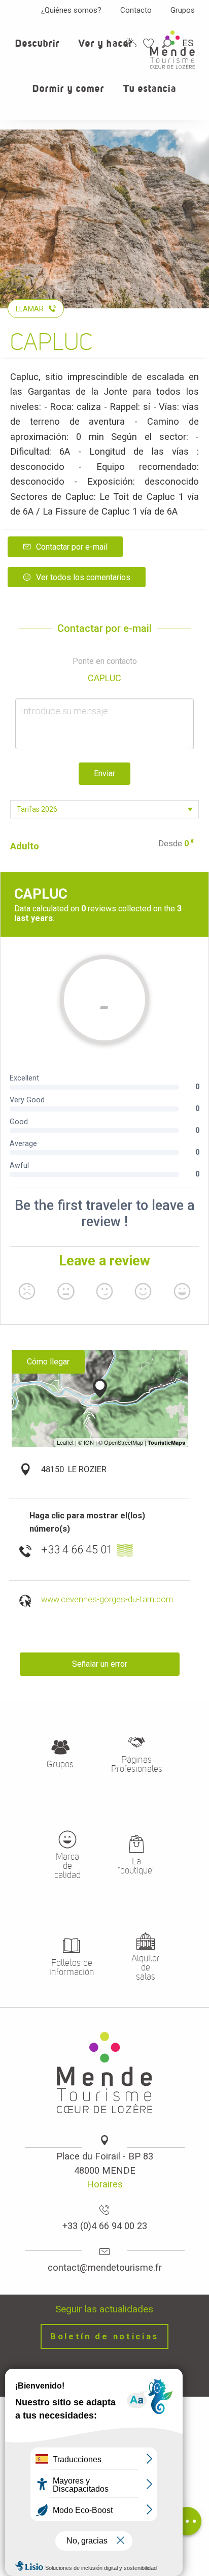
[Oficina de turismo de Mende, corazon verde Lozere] (172, 50)
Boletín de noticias (104, 2336)
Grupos (183, 10)
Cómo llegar (48, 1362)
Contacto (136, 10)
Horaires (105, 2184)
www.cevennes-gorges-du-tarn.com (107, 1599)
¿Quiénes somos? (71, 10)
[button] (38, 49)
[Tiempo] (131, 43)
